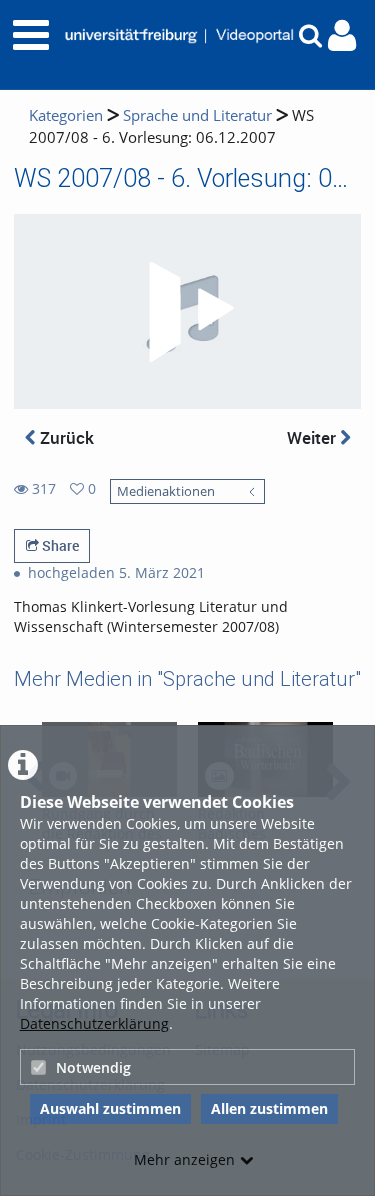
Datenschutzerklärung (94, 1023)
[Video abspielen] (188, 312)
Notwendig (93, 1067)
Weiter (313, 437)
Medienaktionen (166, 491)
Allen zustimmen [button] (269, 1108)
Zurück (65, 437)
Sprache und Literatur (197, 115)
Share (59, 545)
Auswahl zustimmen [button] (110, 1108)
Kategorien (66, 115)
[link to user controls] (342, 35)
